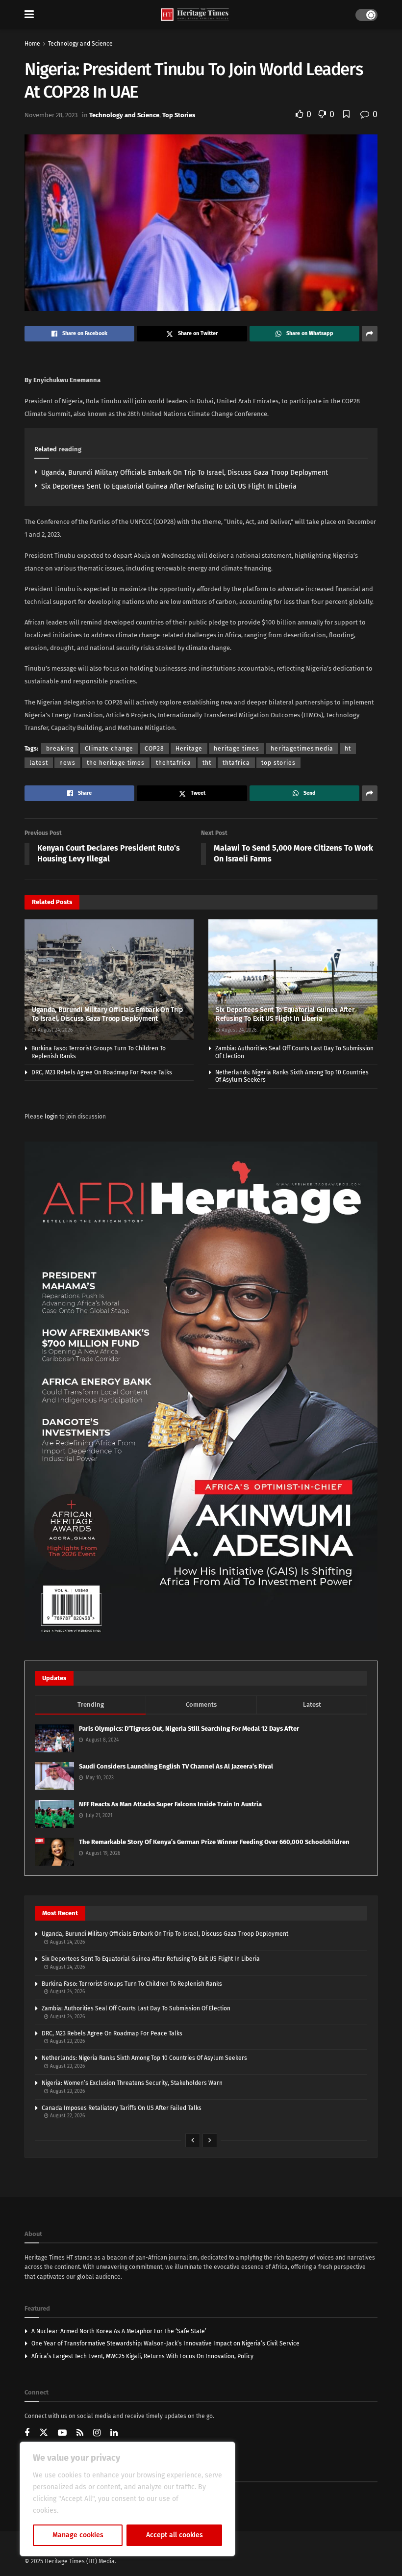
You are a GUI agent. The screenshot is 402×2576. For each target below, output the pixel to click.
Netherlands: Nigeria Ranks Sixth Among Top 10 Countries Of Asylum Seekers (144, 2058)
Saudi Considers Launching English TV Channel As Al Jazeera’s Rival (176, 1766)
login (51, 1117)
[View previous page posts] (193, 2140)
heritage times (237, 749)
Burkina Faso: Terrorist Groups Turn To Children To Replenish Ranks (132, 1984)
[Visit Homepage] (195, 15)
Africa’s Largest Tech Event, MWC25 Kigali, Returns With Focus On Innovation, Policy (142, 2356)
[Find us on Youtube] (62, 2433)
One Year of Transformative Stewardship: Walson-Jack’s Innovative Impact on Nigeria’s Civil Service (165, 2343)
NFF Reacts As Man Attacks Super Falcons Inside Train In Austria (170, 1804)
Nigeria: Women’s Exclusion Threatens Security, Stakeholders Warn (132, 2083)
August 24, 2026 (54, 1030)
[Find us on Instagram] (97, 2433)
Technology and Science (80, 44)
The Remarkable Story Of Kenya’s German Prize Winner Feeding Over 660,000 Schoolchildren (214, 1842)
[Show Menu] (29, 15)
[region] (127, 2499)
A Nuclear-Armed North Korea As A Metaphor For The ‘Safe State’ (119, 2331)
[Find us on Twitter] (44, 2433)
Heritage (189, 749)
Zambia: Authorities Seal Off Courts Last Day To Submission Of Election (136, 2008)
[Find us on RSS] (80, 2433)
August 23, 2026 (67, 2041)
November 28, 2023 (51, 115)
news (67, 763)
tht (207, 763)
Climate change (109, 749)
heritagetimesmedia (302, 749)
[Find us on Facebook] (27, 2433)
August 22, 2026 (67, 2116)
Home (32, 44)
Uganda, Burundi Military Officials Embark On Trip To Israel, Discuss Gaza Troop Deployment (185, 473)
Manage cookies (78, 2535)
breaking (60, 749)
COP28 (154, 749)
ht (348, 749)
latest (39, 763)
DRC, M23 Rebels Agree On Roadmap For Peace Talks (102, 1072)
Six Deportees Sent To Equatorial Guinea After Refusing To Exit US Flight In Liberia (169, 486)
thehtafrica (174, 763)
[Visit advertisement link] (201, 1391)
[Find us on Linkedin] (114, 2433)
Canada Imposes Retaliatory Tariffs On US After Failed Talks (122, 2108)
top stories (278, 763)
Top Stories (179, 115)
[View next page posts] (210, 2140)
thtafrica (236, 763)
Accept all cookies (175, 2535)
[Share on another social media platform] (370, 334)
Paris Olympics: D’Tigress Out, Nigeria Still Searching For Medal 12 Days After (189, 1729)
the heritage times (116, 763)
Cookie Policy (82, 2511)
